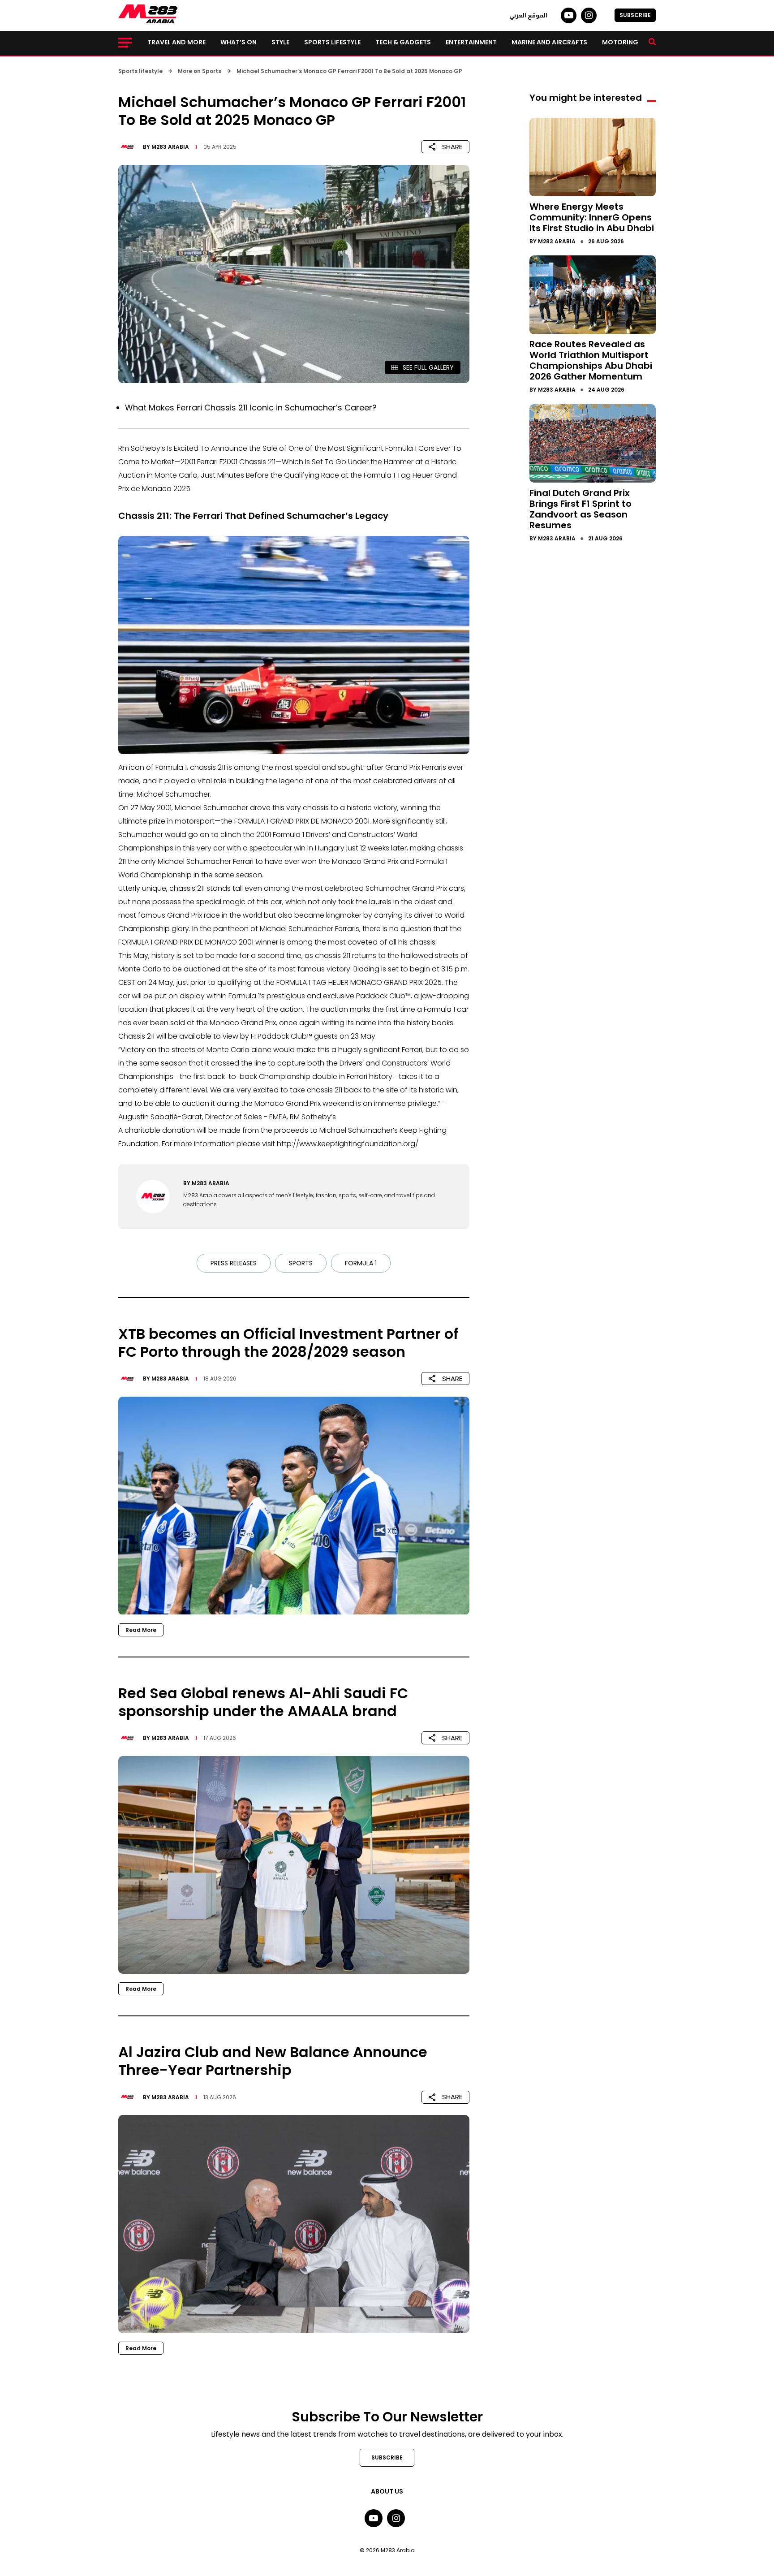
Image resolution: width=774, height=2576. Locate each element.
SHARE (452, 147)
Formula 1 (361, 1263)
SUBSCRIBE (635, 15)
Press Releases (234, 1263)
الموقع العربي (528, 15)
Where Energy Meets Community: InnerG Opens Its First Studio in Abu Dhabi (592, 217)
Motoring (620, 42)
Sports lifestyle (332, 42)
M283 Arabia (170, 147)
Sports (301, 1263)
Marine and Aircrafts (549, 42)
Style (280, 42)
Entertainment (471, 42)
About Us (387, 2491)
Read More (141, 1630)
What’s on (239, 42)
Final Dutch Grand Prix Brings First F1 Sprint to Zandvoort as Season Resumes (580, 509)
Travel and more (176, 42)
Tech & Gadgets (403, 42)
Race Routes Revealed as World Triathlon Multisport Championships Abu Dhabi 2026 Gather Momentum (591, 360)
